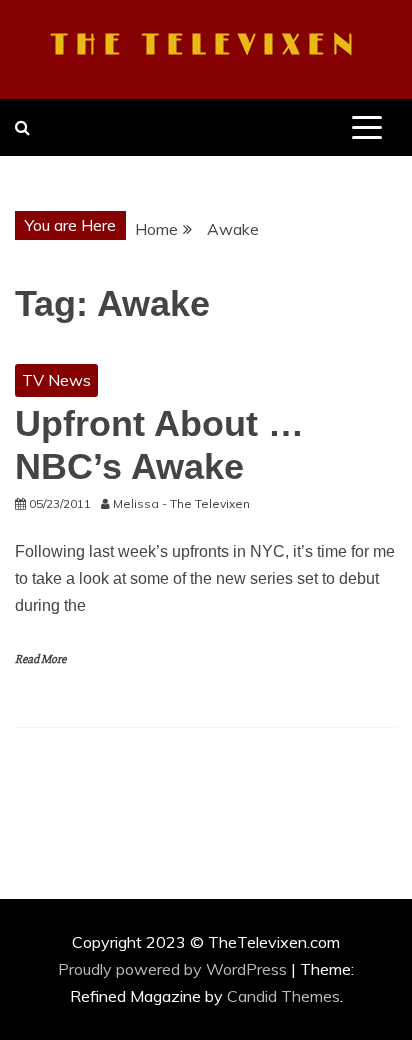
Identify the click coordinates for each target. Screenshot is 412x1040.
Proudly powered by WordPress (174, 969)
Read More (40, 659)
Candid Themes (283, 996)
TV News (56, 380)
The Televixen (206, 46)
